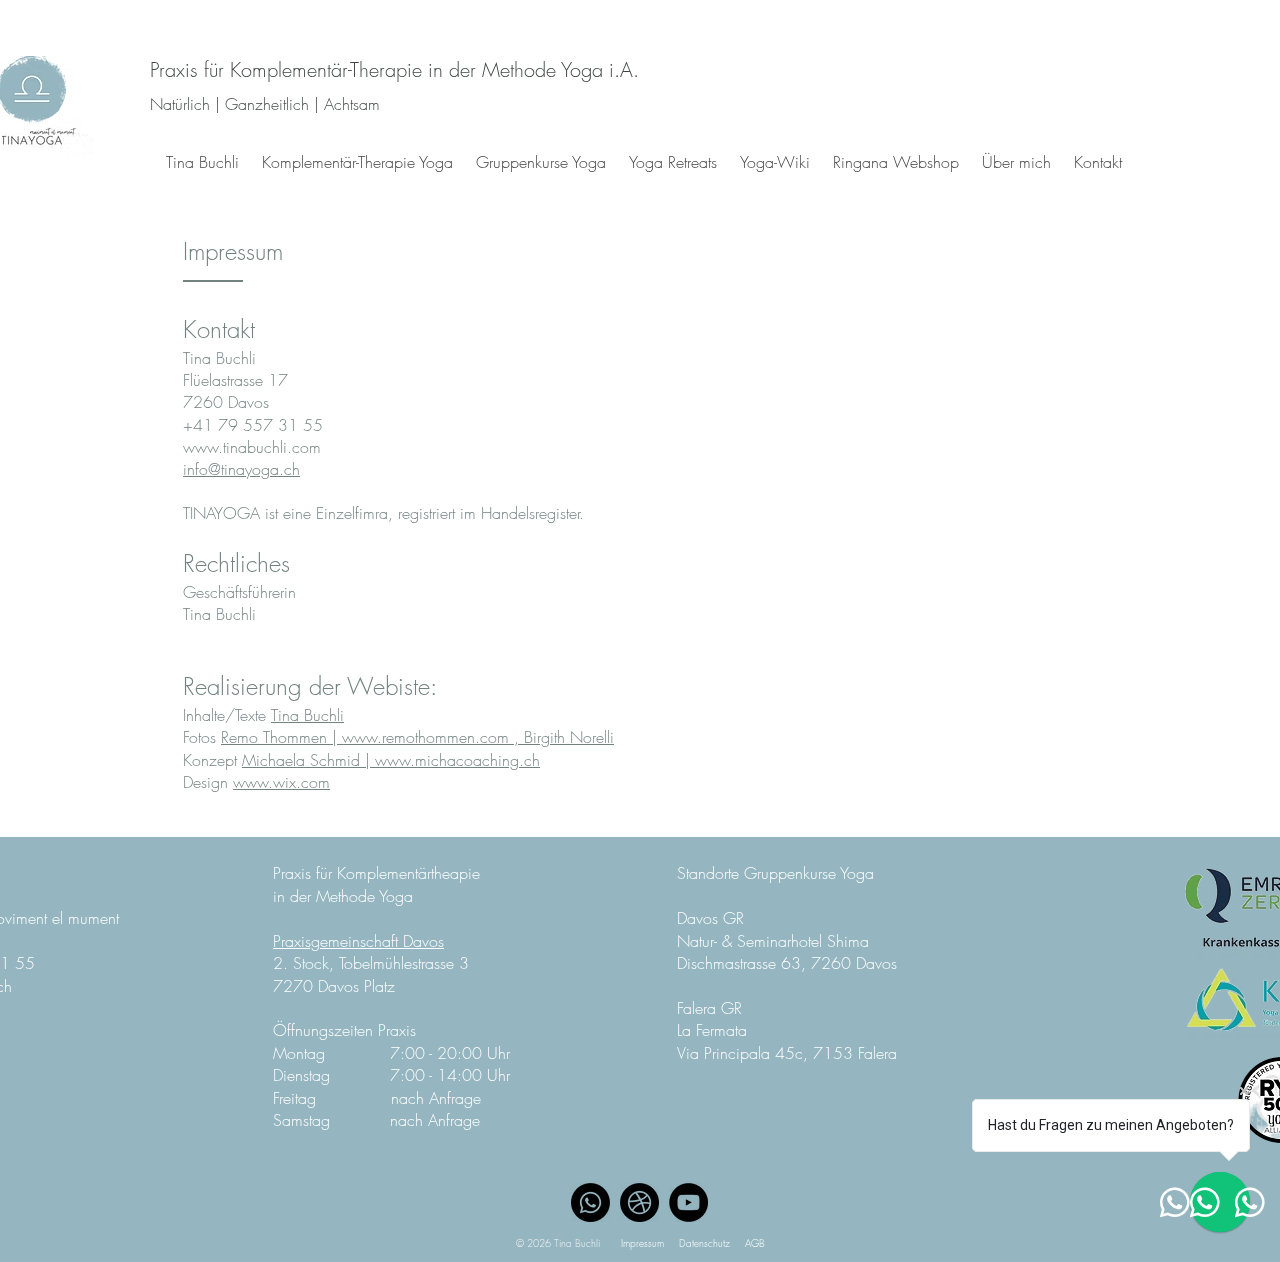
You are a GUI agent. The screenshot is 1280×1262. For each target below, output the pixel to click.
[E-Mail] (639, 1202)
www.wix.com (281, 782)
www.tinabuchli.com (252, 447)
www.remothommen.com (425, 737)
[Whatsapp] (590, 1202)
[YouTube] (688, 1202)
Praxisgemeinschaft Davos (358, 941)
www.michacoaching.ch (457, 760)
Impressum (642, 1243)
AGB (755, 1243)
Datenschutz (704, 1243)
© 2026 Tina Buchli (568, 1243)
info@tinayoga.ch (241, 469)
